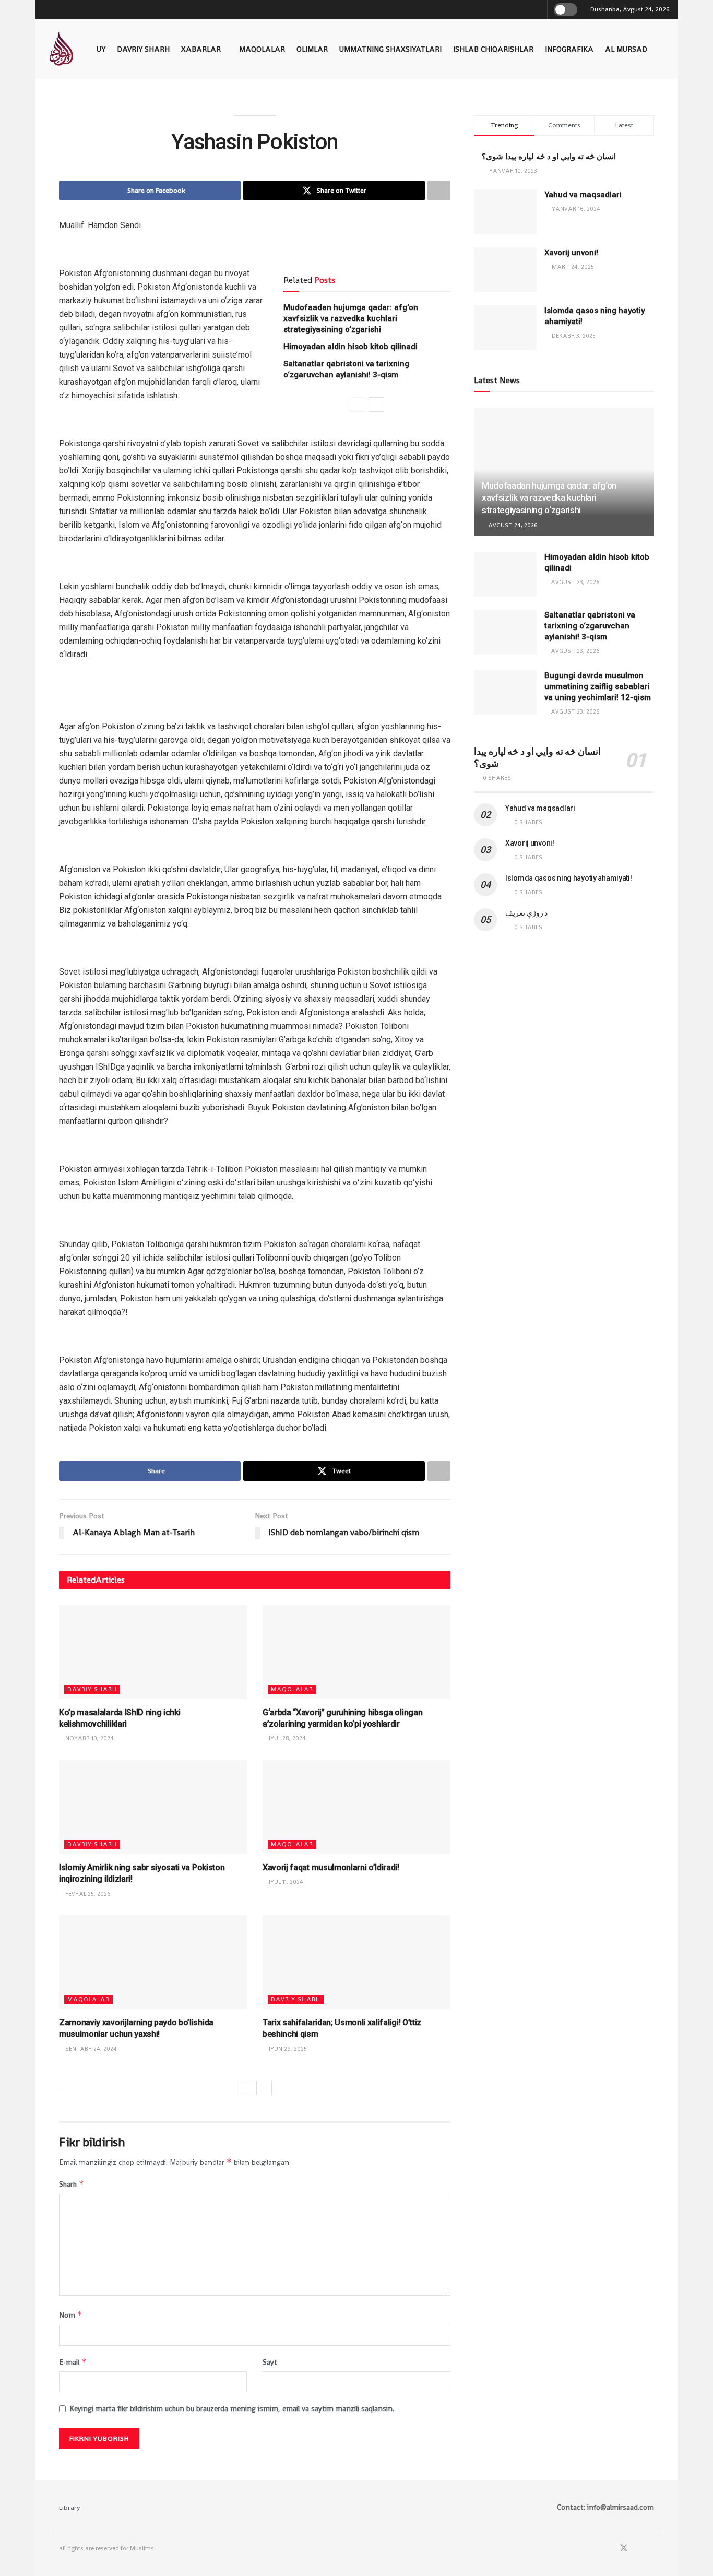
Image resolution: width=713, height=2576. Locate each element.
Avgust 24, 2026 (512, 525)
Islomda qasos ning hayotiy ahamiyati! (569, 878)
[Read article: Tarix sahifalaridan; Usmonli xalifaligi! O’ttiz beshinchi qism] (356, 1962)
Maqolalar (262, 49)
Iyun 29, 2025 (287, 2049)
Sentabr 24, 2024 (90, 2049)
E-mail (73, 2362)
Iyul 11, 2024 (285, 1882)
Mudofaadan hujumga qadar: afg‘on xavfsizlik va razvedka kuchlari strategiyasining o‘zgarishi (351, 318)
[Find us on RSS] (651, 2549)
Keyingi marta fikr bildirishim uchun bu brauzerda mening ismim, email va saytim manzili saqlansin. (232, 2408)
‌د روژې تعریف (526, 913)
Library (70, 2507)
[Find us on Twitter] (624, 2549)
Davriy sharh (143, 49)
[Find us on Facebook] (610, 2549)
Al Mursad (626, 49)
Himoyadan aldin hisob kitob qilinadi (350, 347)
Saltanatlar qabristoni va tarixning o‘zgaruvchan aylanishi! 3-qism (590, 626)
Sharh (72, 2184)
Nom (71, 2315)
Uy (101, 49)
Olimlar (312, 49)
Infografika (569, 49)
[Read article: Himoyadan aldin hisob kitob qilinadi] (505, 574)
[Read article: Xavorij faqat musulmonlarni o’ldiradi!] (356, 1807)
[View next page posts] (376, 405)
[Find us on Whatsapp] (638, 2549)
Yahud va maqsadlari (583, 195)
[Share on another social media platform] (439, 191)
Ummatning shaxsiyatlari (390, 49)
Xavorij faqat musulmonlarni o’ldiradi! (331, 1867)
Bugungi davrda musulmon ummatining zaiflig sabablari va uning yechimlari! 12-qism (598, 686)
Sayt (270, 2362)
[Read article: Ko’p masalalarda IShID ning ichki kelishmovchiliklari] (153, 1652)
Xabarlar (201, 49)
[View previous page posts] (358, 405)
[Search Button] (537, 9)
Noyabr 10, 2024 (89, 1738)
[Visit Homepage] (61, 49)
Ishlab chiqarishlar (493, 49)
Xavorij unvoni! (571, 253)
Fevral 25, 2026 (87, 1894)
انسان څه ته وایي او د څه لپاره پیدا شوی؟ (549, 157)
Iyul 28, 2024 (287, 1738)
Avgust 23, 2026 (574, 582)
